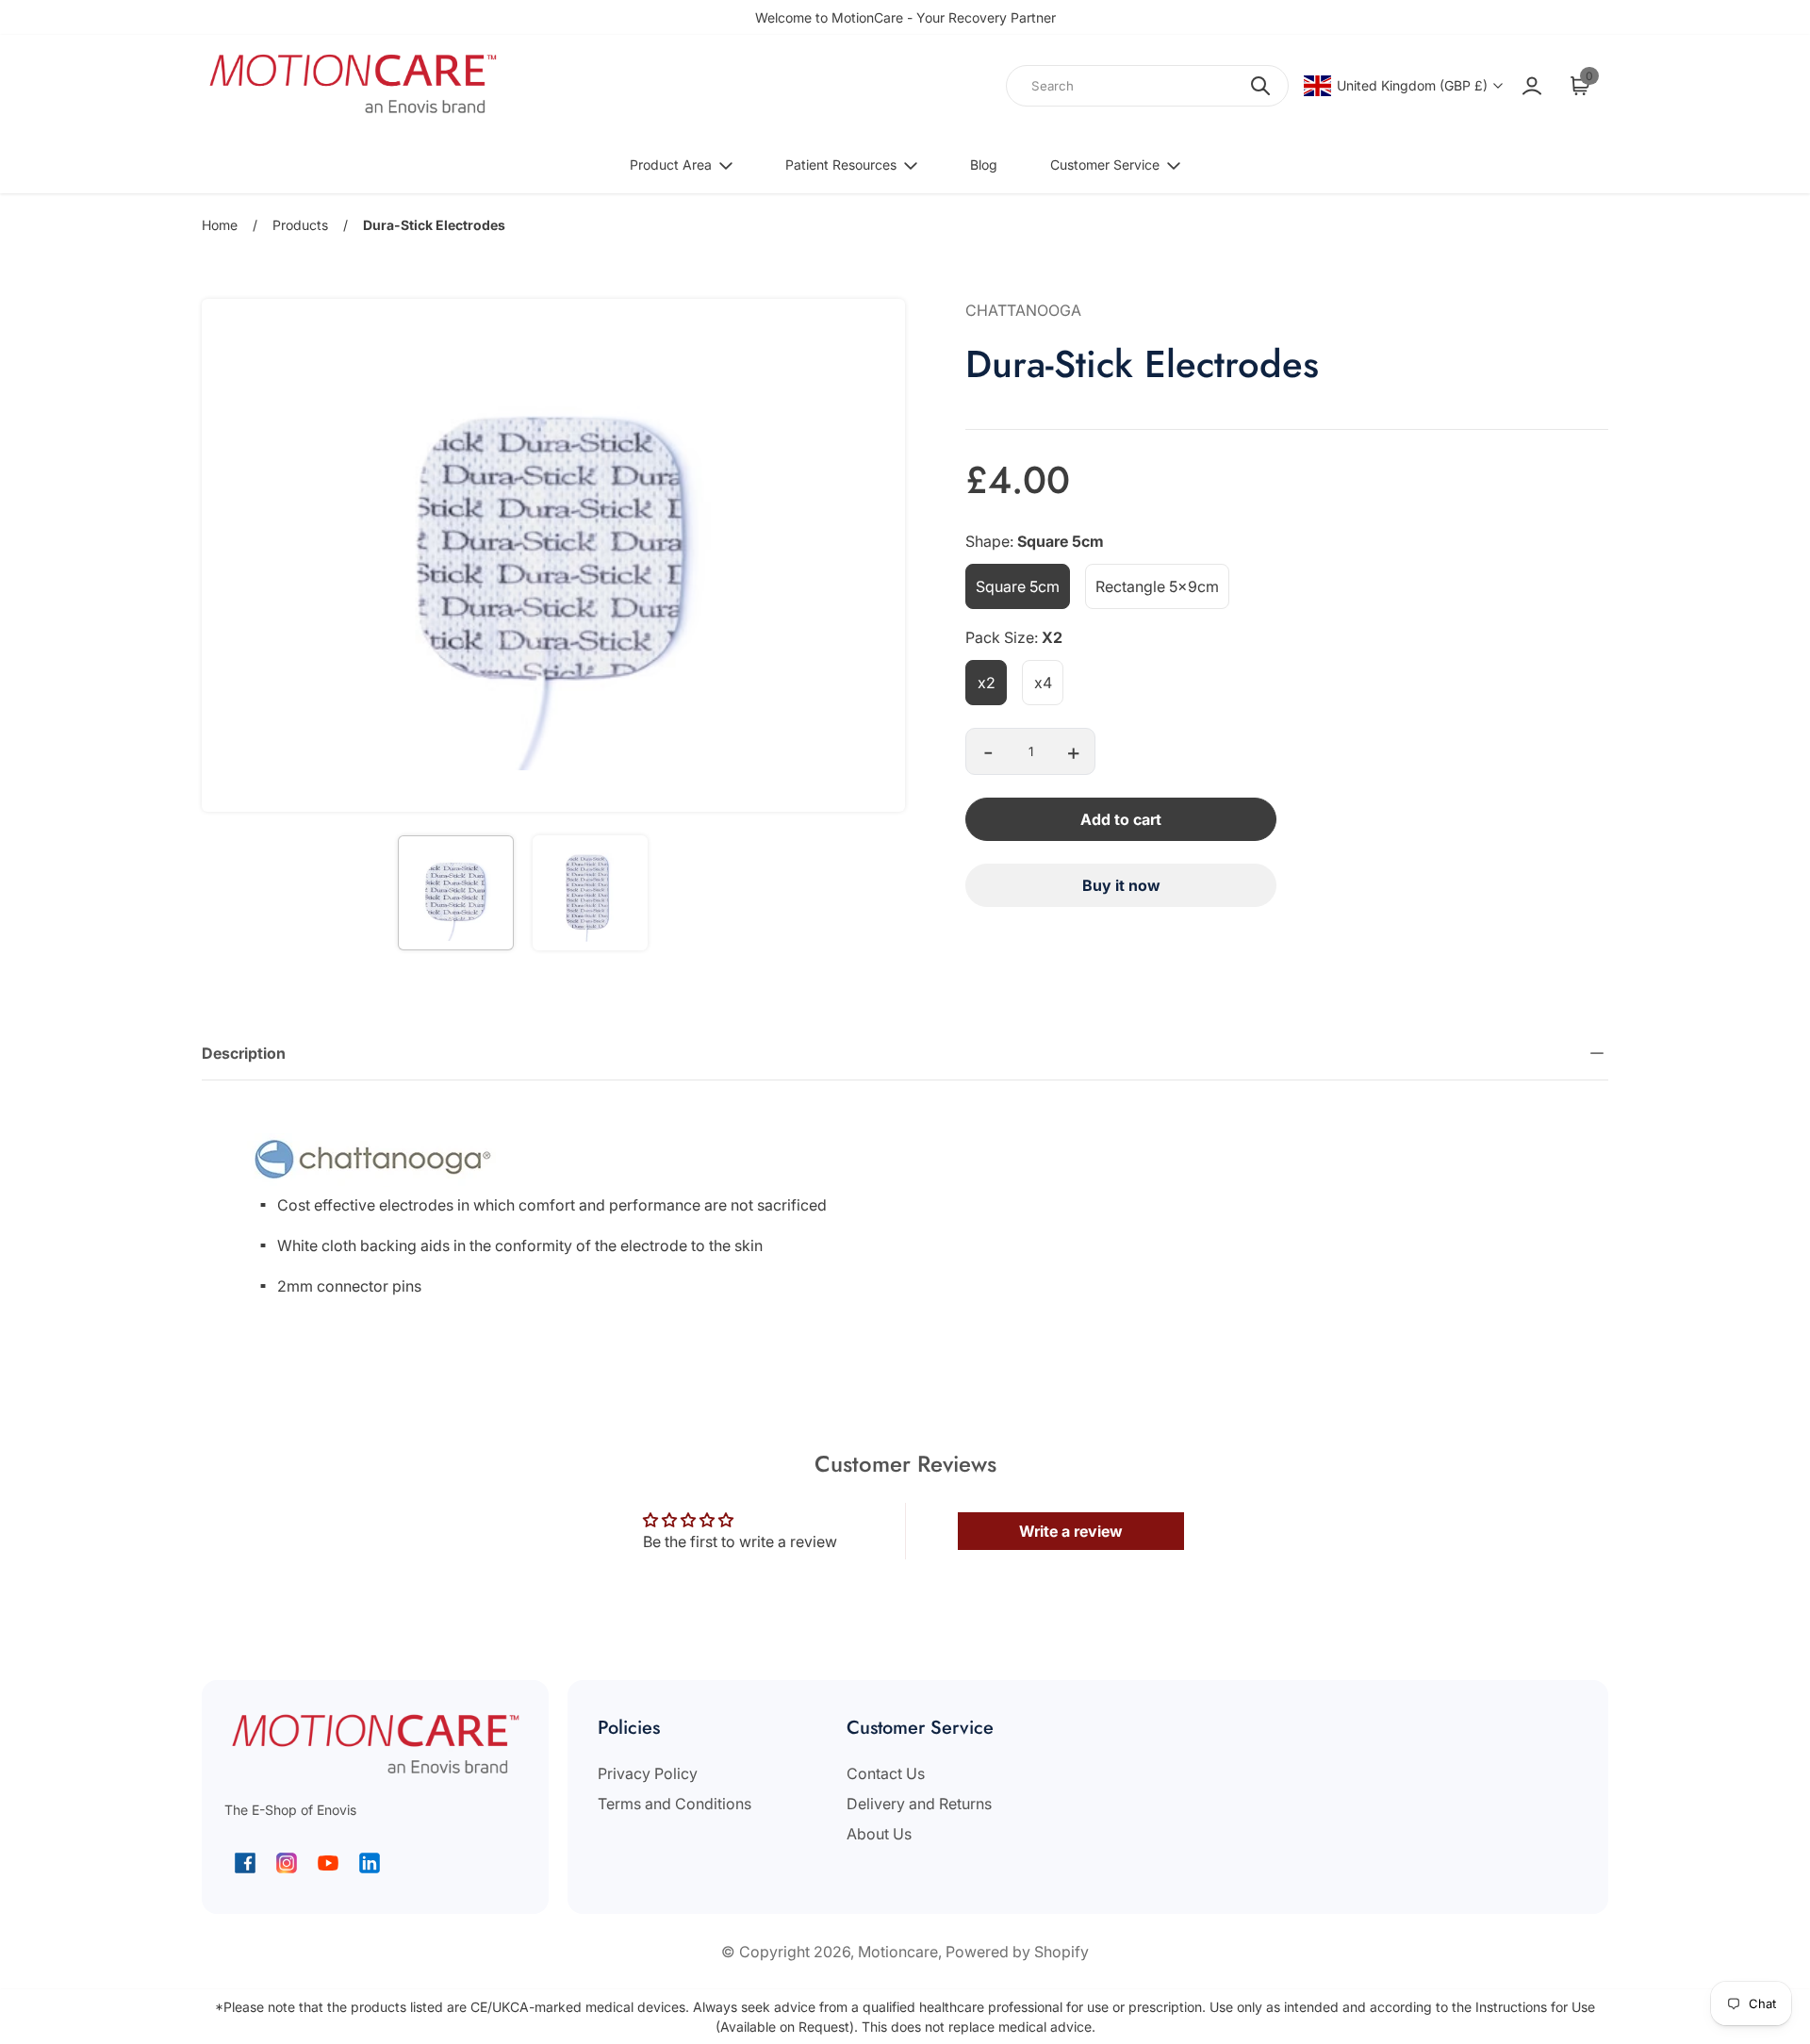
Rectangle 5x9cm (1157, 586)
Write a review (1071, 1531)
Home (220, 225)
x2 (987, 683)
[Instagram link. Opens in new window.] (287, 1863)
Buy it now (1121, 885)
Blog (984, 165)
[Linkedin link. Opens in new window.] (370, 1863)
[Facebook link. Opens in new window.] (245, 1863)
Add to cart (1121, 819)
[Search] (1260, 86)
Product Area (671, 165)
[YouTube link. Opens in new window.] (328, 1863)
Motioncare (898, 1952)
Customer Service (1105, 165)
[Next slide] (879, 555)
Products (300, 225)
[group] (455, 893)
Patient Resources (841, 165)
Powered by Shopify (1017, 1952)
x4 (1043, 683)
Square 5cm (1018, 586)
